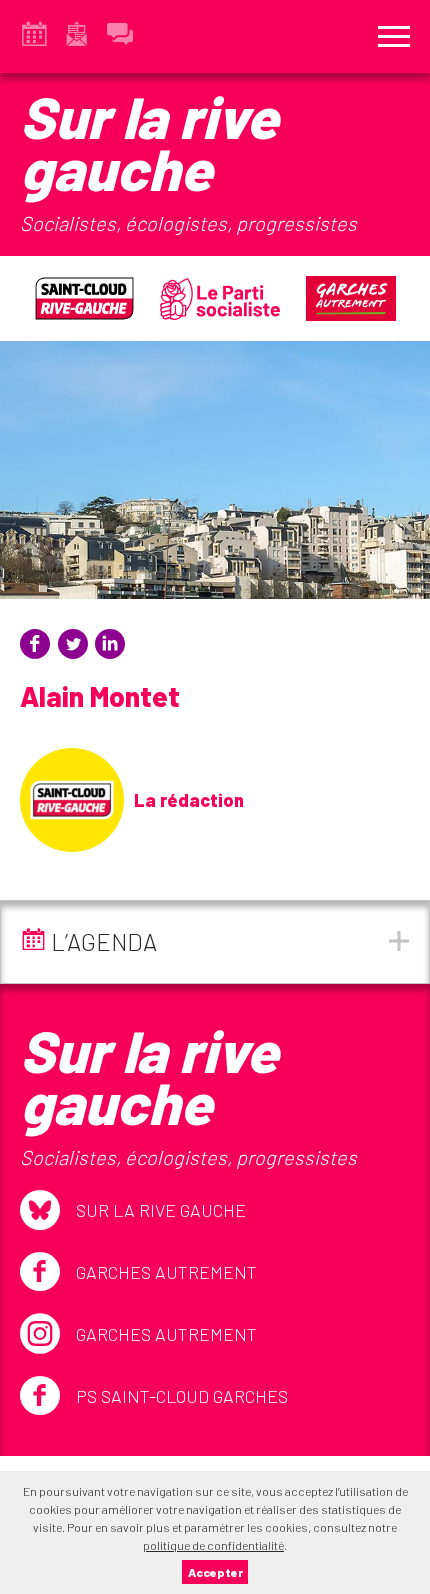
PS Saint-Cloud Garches (182, 1396)
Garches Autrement (166, 1272)
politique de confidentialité (213, 1545)
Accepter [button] (215, 1572)
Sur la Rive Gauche (161, 1210)
